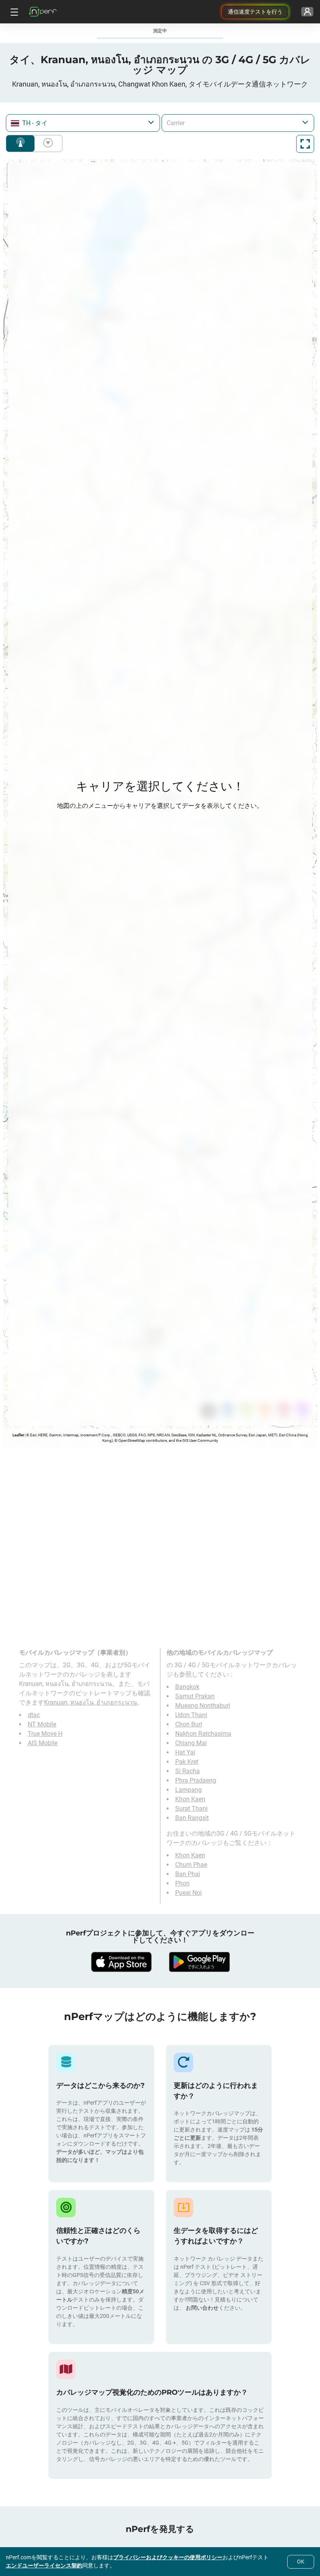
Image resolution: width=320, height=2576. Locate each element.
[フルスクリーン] (305, 144)
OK (301, 2562)
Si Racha (188, 1771)
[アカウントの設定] (307, 12)
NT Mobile (42, 1724)
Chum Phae (191, 1865)
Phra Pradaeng (196, 1780)
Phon (182, 1883)
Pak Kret (187, 1762)
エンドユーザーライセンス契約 (44, 2565)
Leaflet (18, 1435)
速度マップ (46, 143)
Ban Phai (188, 1874)
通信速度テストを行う (255, 12)
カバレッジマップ (20, 143)
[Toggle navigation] (13, 12)
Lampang (188, 1790)
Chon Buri (189, 1724)
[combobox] (83, 123)
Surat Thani (191, 1809)
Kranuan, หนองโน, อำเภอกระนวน (91, 1702)
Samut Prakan (195, 1696)
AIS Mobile (43, 1743)
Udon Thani (191, 1715)
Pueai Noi (188, 1893)
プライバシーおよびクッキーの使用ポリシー (168, 2557)
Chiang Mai (191, 1743)
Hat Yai (185, 1752)
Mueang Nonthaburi (203, 1706)
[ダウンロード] (121, 1962)
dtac (34, 1715)
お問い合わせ (202, 2308)
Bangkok (187, 1687)
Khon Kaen (190, 1799)
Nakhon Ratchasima (203, 1734)
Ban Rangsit (192, 1818)
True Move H (45, 1734)
